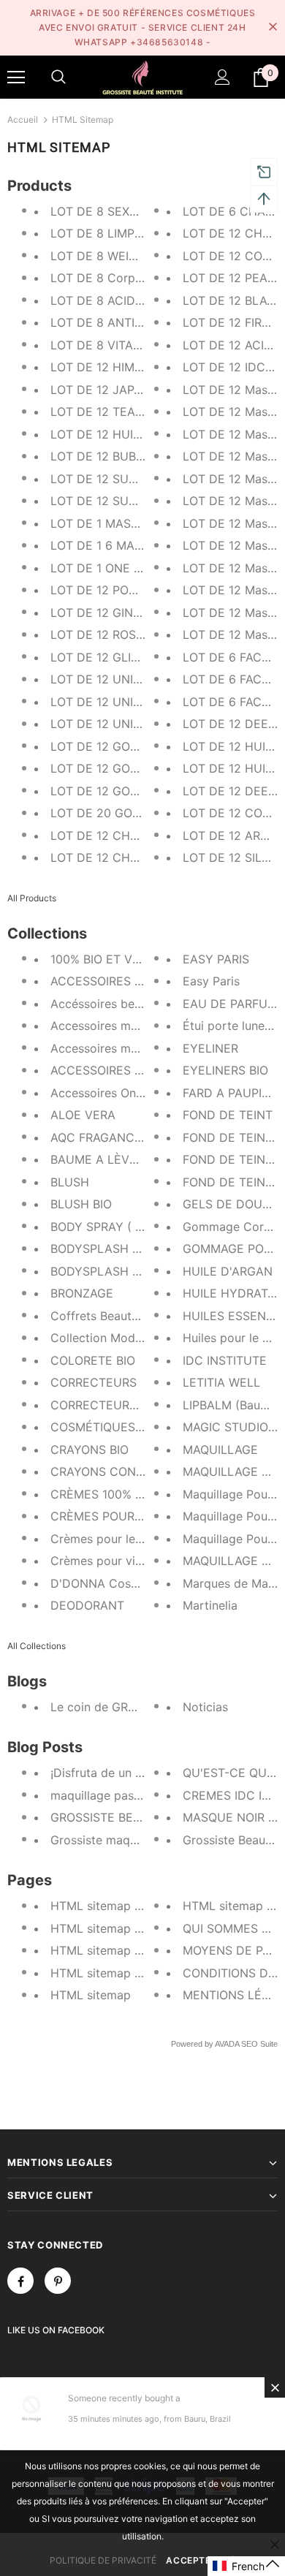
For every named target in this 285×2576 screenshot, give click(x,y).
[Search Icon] (58, 77)
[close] (273, 28)
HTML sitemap (91, 1995)
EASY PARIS (216, 959)
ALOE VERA (83, 1115)
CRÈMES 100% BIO (102, 1494)
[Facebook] (20, 2281)
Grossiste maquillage (108, 1840)
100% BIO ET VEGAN (108, 959)
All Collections (37, 1646)
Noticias (205, 1707)
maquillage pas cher (106, 1795)
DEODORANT (87, 1605)
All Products (32, 898)
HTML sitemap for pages (119, 1973)
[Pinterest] (58, 2281)
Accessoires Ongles (104, 1093)
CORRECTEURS (94, 1382)
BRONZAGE (82, 1293)
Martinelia (210, 1605)
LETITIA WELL (221, 1382)
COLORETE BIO (93, 1360)
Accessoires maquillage (115, 1026)
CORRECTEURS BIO (105, 1405)
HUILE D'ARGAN (228, 1271)
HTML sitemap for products (127, 1928)
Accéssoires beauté (104, 1004)
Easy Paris (211, 981)
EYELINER (210, 1048)
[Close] (275, 2387)
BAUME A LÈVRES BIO (112, 1159)
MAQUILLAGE (220, 1450)
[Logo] (142, 76)
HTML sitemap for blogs (118, 1906)
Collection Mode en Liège (121, 1338)
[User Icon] (223, 77)
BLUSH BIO (81, 1204)
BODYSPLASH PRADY (111, 1271)
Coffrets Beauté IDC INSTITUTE (138, 1316)
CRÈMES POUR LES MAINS (125, 1516)
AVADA (227, 2044)
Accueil (23, 120)
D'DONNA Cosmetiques (116, 1583)
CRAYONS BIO (90, 1450)
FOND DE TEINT (228, 1115)
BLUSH (70, 1182)
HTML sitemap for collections (132, 1950)
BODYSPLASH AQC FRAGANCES (141, 1249)
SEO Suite (259, 2044)
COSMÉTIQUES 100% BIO (121, 1427)
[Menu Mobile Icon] (16, 77)
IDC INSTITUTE (225, 1360)
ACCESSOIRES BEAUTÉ (115, 981)
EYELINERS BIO (225, 1070)
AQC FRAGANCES (100, 1137)
